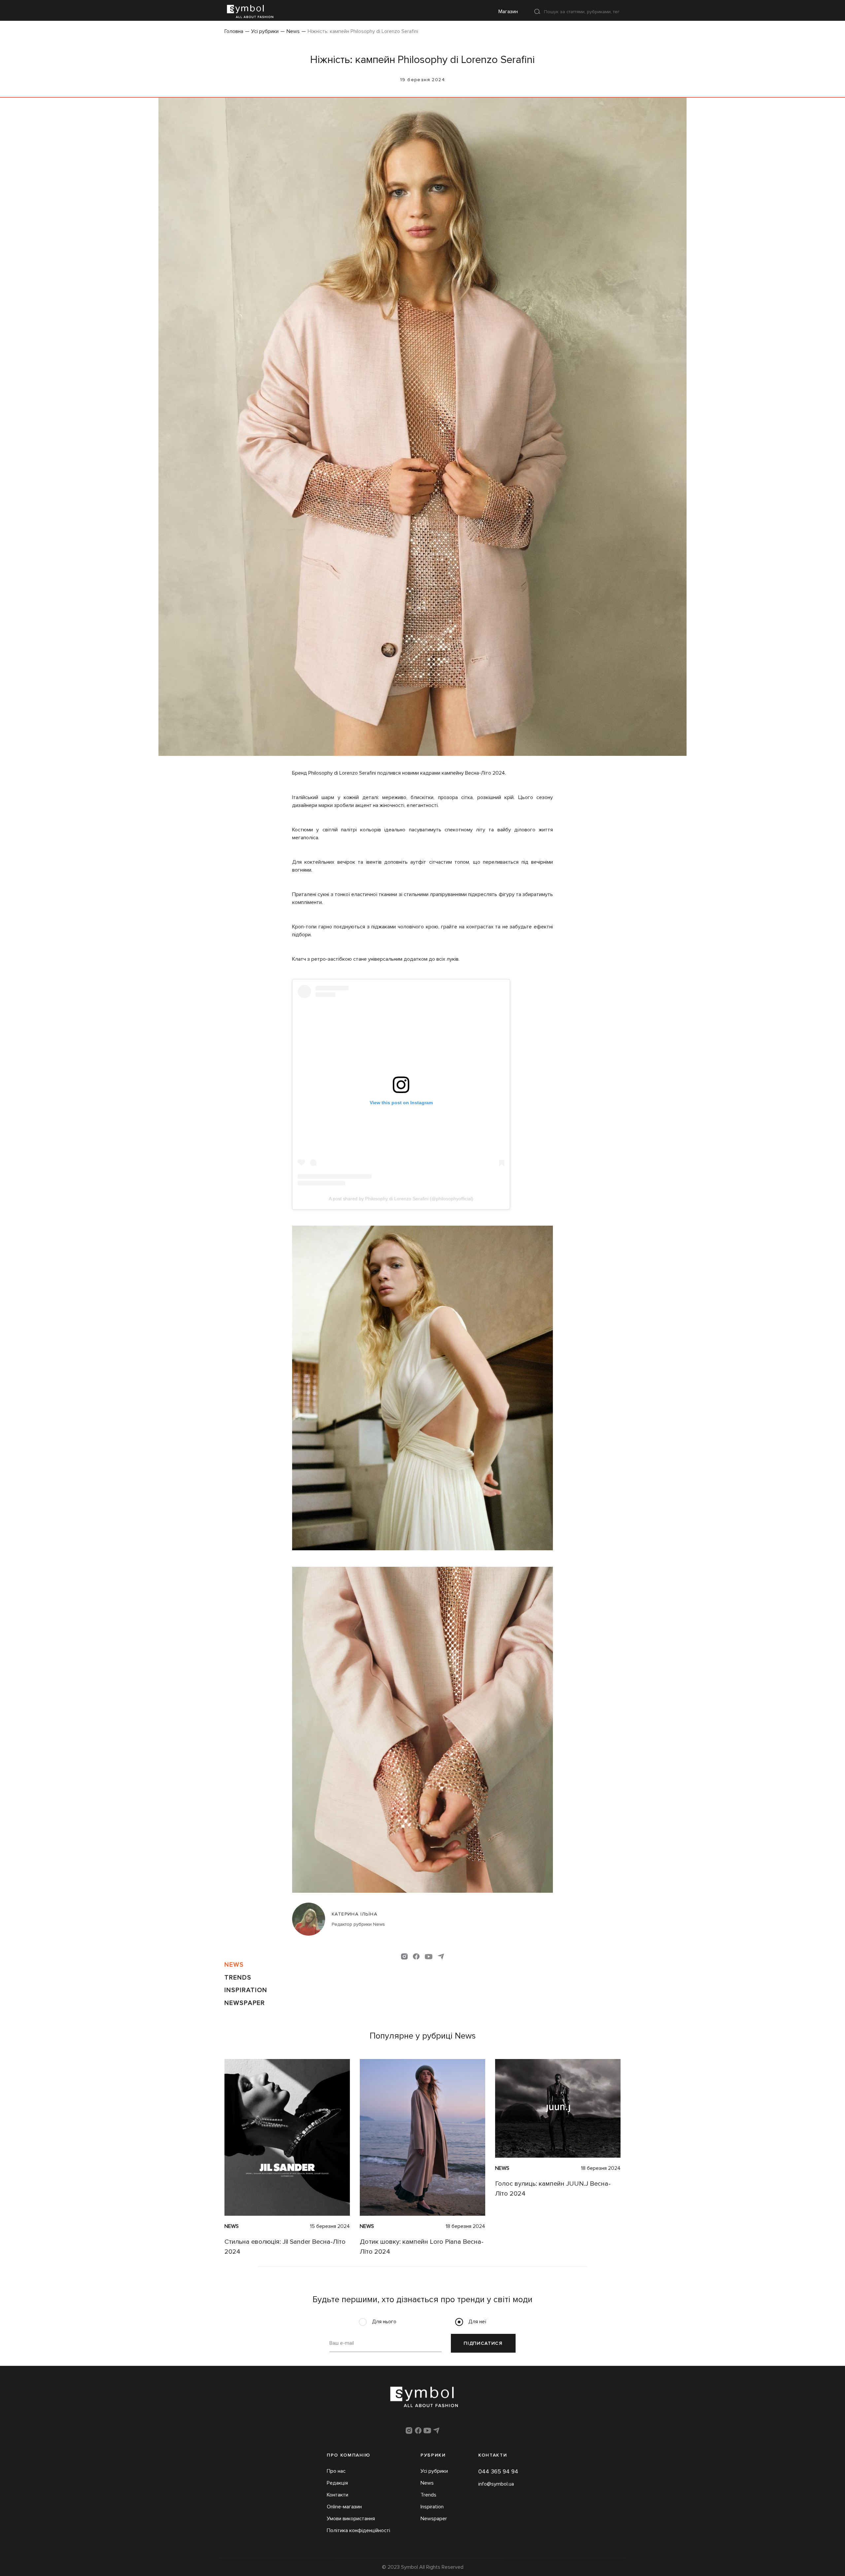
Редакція (337, 2483)
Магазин (508, 12)
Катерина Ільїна (355, 1914)
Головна (234, 31)
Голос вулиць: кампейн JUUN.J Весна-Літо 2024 (553, 2189)
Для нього (384, 2322)
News (293, 31)
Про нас (336, 2471)
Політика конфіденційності (358, 2530)
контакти (493, 2455)
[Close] (537, 11)
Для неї (477, 2322)
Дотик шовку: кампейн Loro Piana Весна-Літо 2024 (422, 2247)
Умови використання (351, 2519)
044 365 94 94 (498, 2471)
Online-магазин (344, 2507)
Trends (238, 1978)
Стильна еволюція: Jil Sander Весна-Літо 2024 (285, 2247)
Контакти (338, 2495)
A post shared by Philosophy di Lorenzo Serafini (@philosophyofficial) (401, 1199)
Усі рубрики (265, 31)
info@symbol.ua (496, 2484)
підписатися (483, 2343)
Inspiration (246, 1990)
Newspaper (245, 2003)
